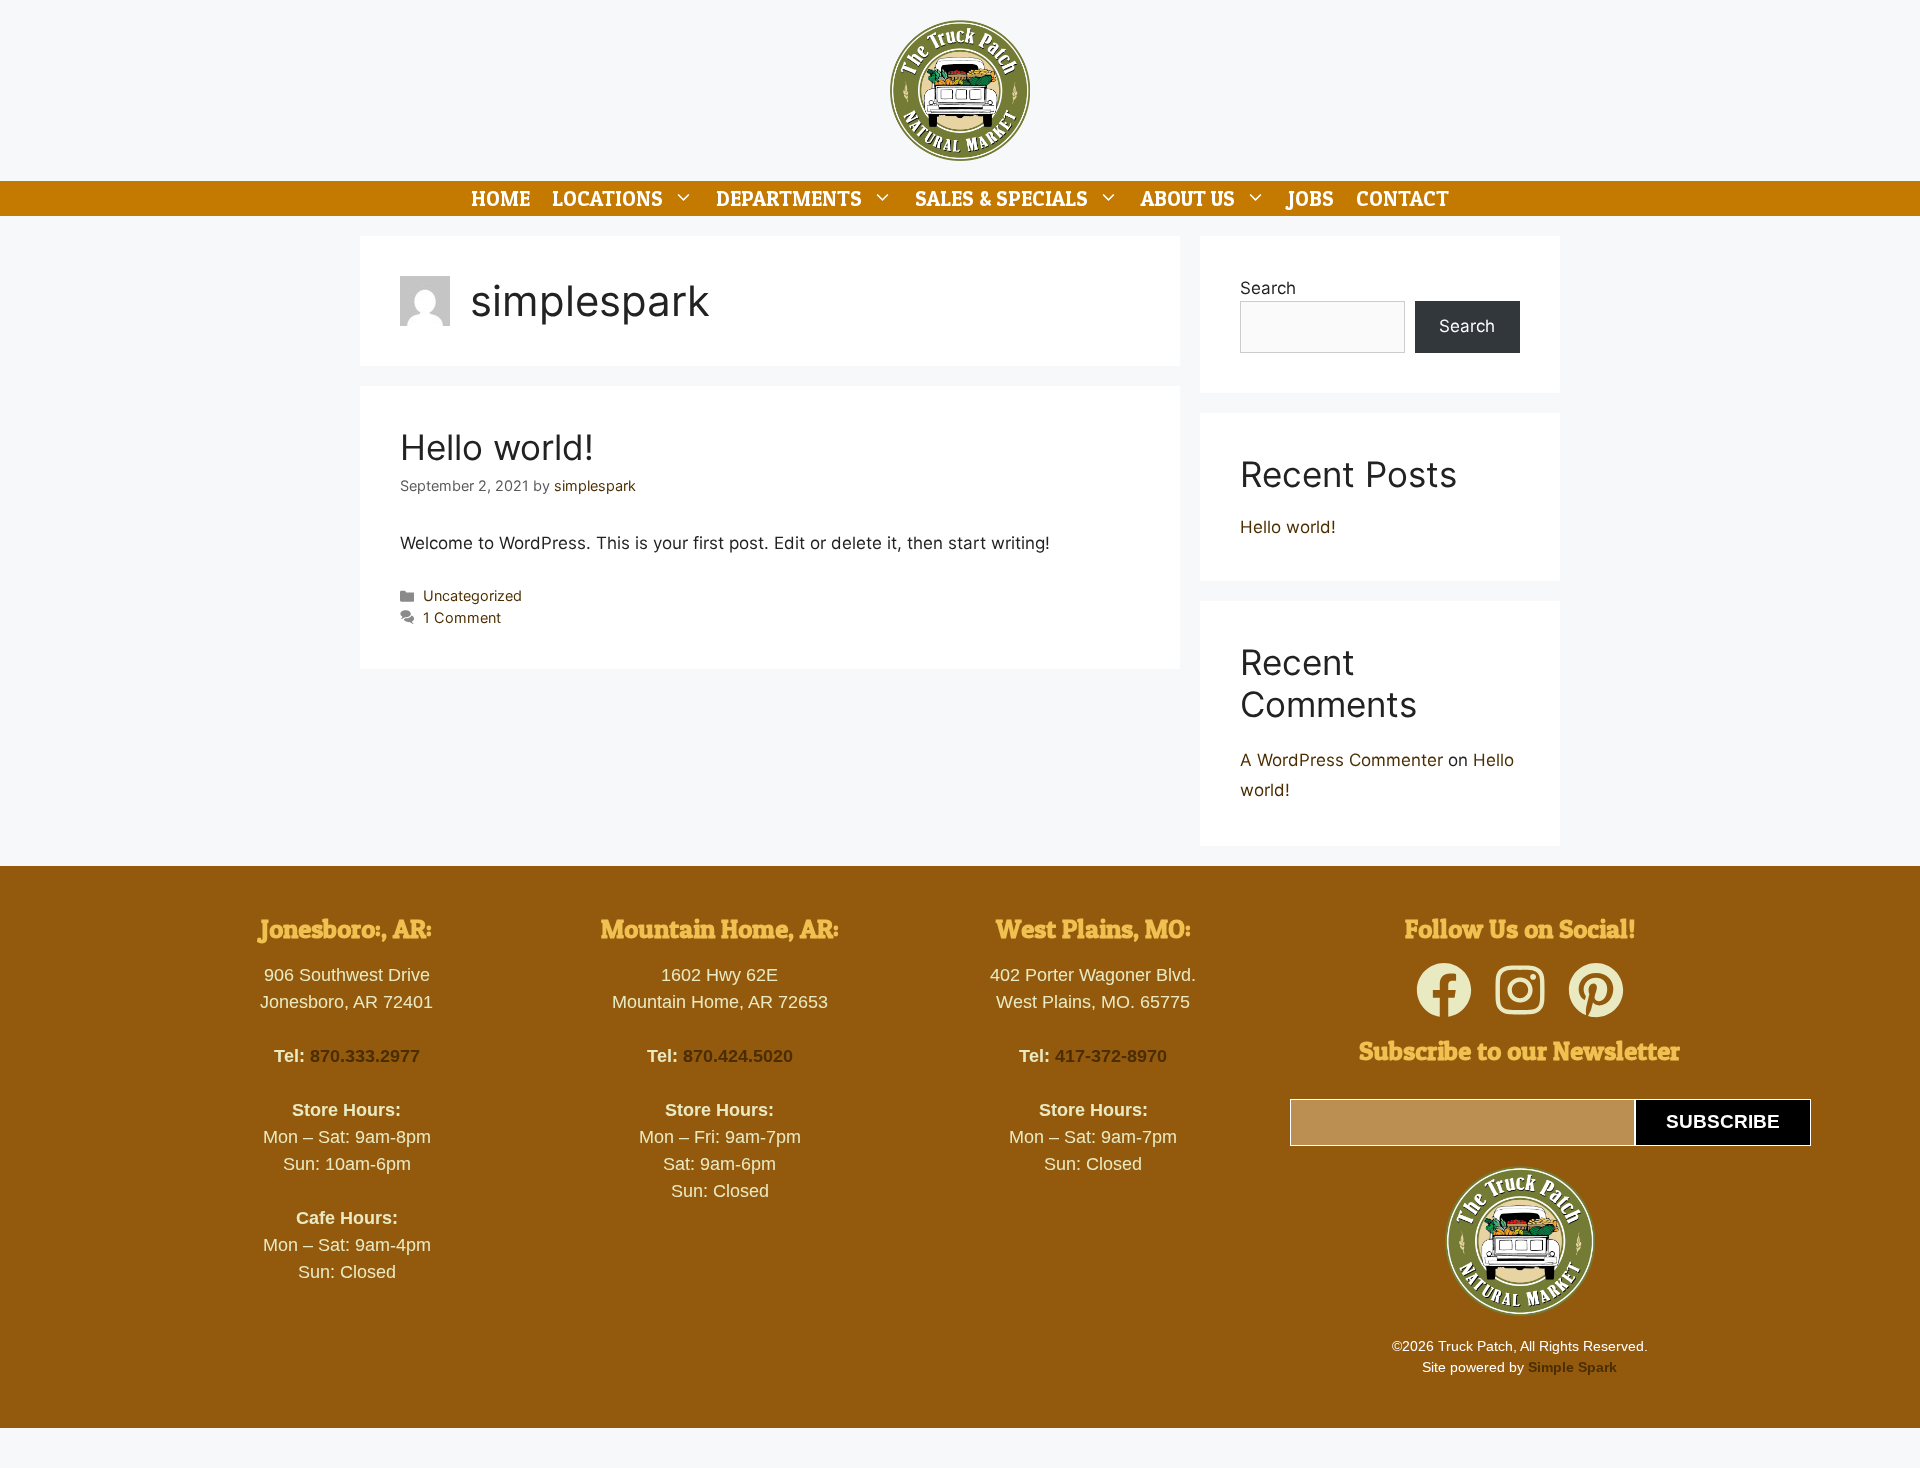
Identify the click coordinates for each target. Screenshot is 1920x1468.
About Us (1188, 198)
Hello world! (497, 447)
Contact (1402, 198)
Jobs (1311, 198)
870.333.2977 (365, 1056)
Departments (789, 198)
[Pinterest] (1596, 990)
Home (500, 198)
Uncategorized (472, 595)
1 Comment (462, 617)
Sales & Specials (1001, 198)
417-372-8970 (1111, 1056)
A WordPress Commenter (1341, 760)
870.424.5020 (738, 1056)
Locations (607, 198)
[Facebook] (1444, 990)
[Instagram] (1520, 990)
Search (1268, 288)
